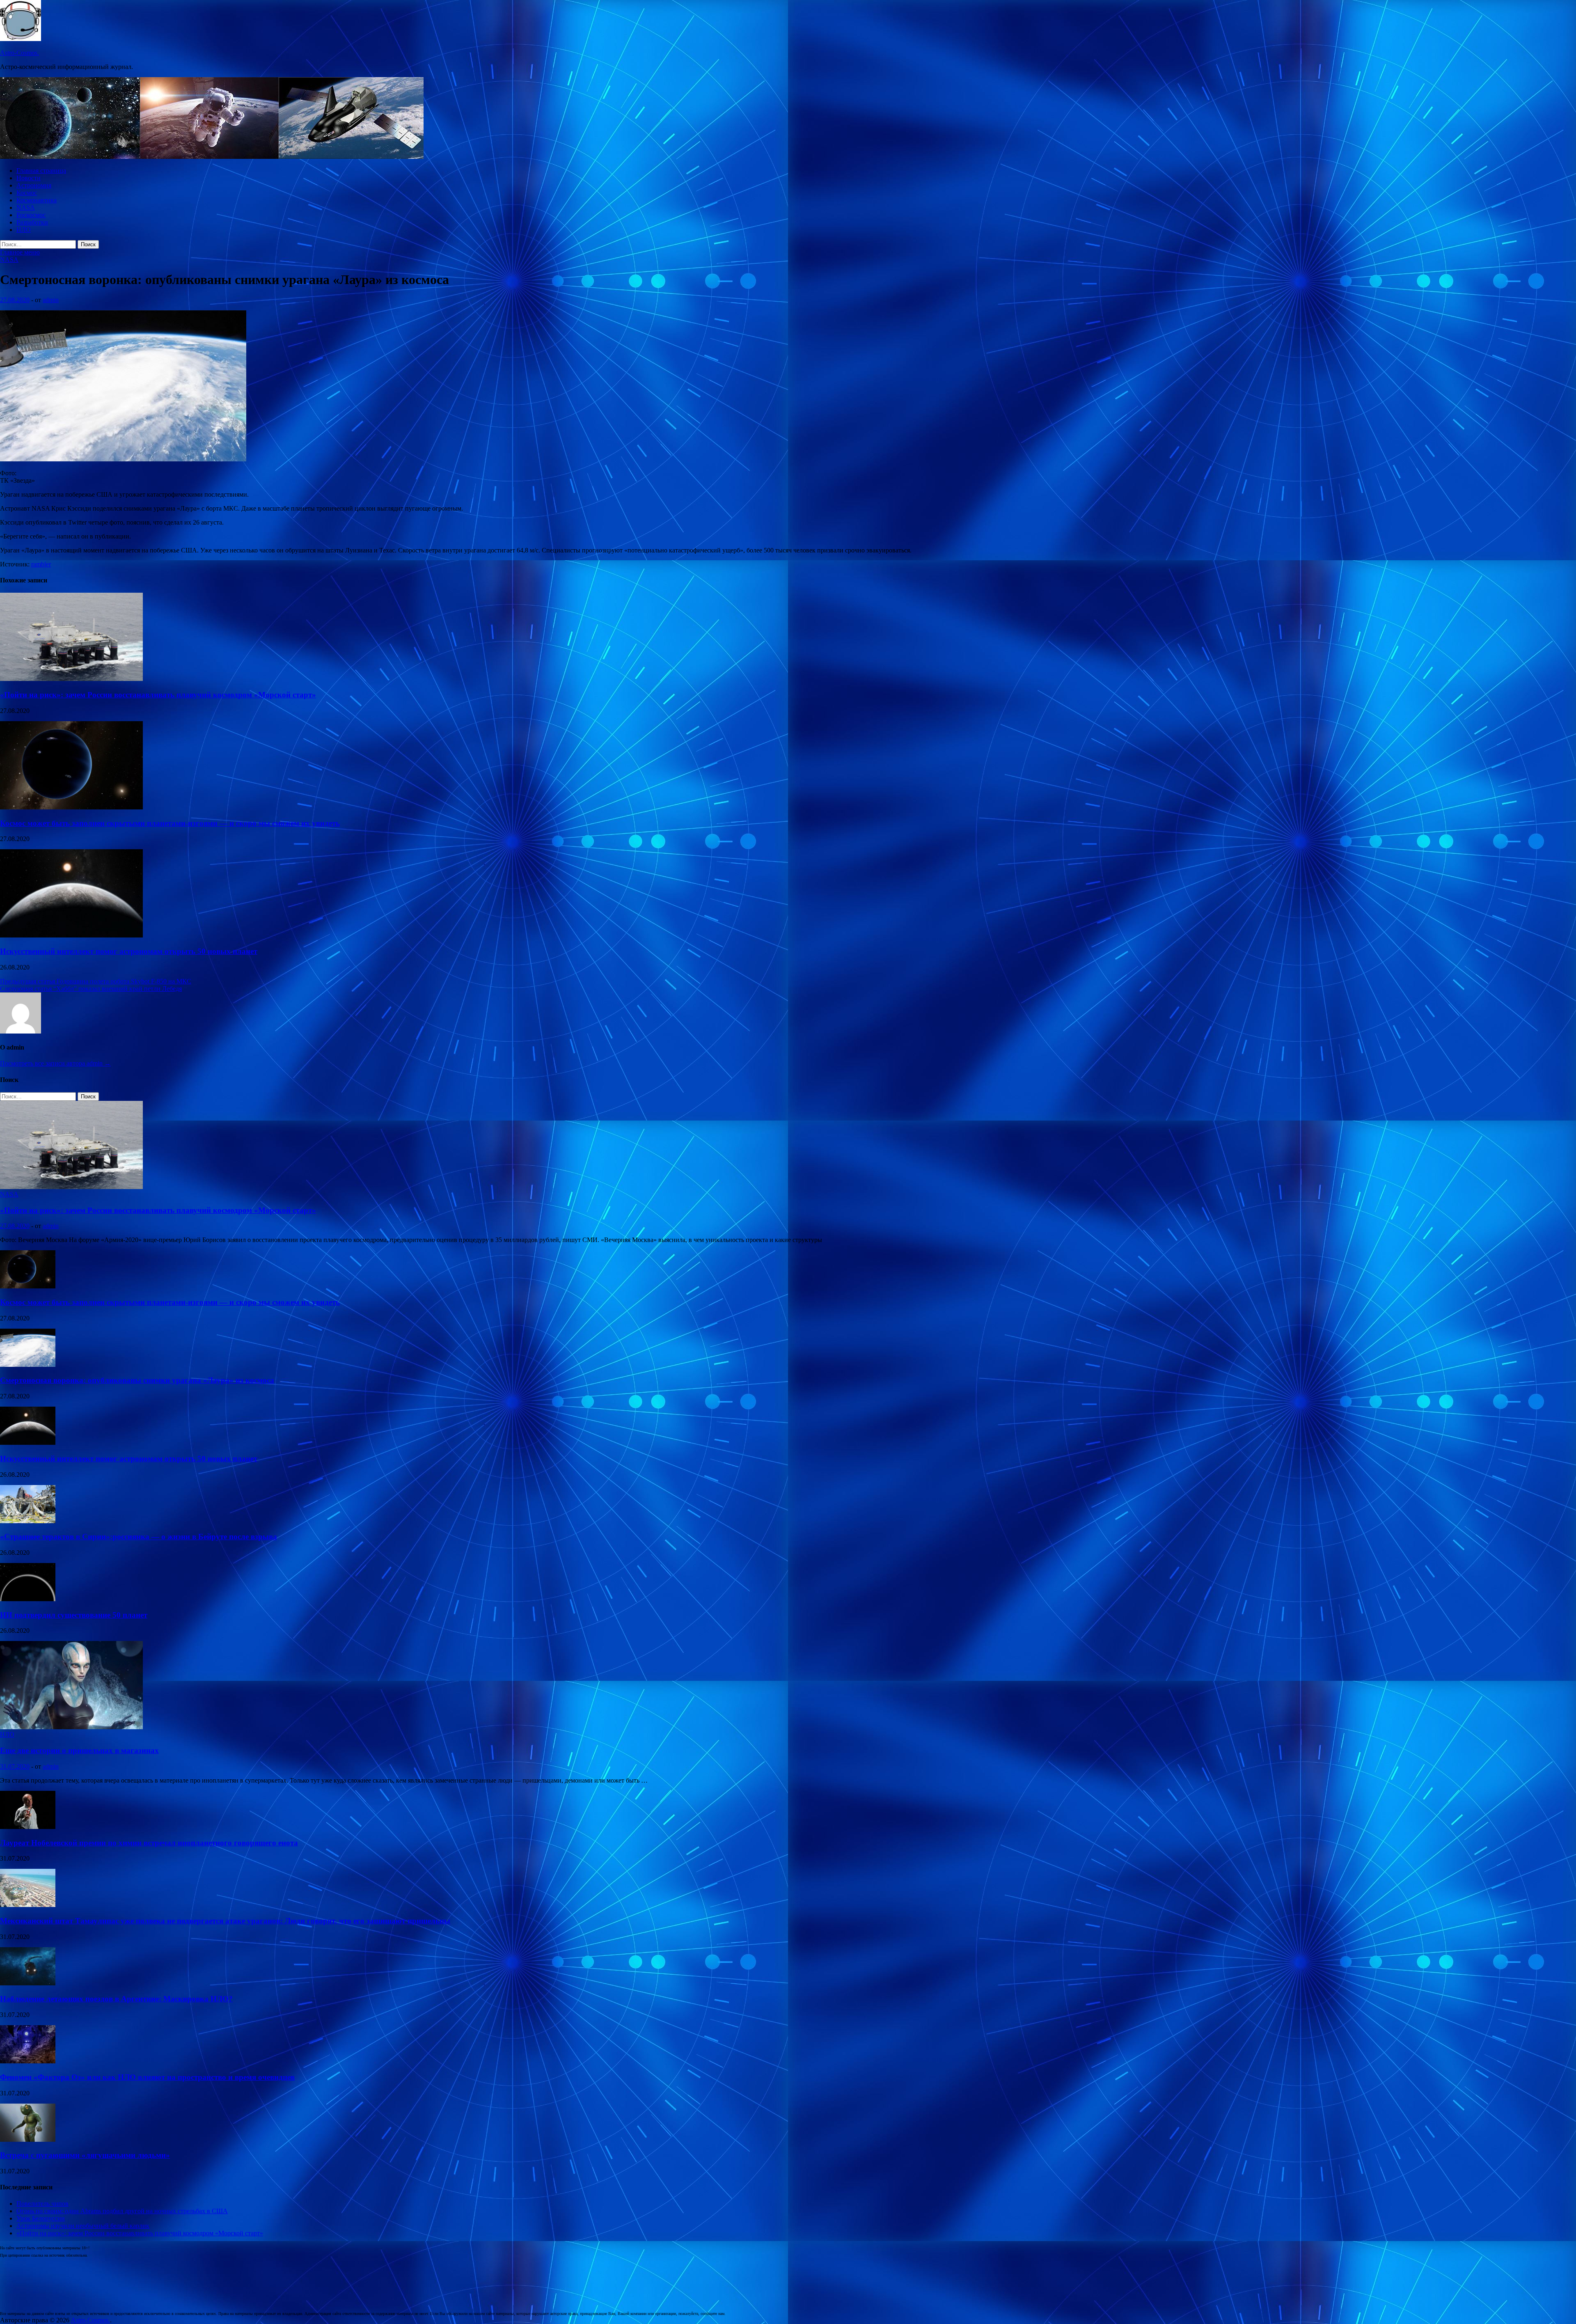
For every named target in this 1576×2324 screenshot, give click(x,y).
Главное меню (20, 252)
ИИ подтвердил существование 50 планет (74, 1615)
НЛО (24, 230)
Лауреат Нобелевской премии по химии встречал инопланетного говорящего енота (149, 1843)
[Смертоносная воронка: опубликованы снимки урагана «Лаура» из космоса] (28, 1365)
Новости (29, 178)
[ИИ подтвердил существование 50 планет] (28, 1599)
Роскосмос (31, 215)
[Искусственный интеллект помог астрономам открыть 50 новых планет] (71, 935)
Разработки (32, 222)
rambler (41, 564)
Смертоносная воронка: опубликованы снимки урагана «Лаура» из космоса (137, 1380)
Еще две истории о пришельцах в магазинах (79, 1750)
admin (51, 300)
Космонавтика (37, 200)
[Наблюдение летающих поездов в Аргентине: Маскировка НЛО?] (28, 1983)
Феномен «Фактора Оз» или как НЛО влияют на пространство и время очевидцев (147, 2077)
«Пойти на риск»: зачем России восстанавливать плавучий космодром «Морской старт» (158, 695)
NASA (26, 207)
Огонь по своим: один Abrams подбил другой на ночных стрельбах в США (122, 2211)
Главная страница (41, 171)
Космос (27, 193)
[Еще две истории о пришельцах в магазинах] (71, 1727)
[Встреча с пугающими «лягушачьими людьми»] (28, 2140)
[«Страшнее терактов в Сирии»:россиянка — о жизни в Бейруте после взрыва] (28, 1521)
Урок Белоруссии (41, 2218)
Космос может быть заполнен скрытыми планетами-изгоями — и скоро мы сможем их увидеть (170, 823)
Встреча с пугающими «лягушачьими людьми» (85, 2155)
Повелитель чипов (42, 2204)
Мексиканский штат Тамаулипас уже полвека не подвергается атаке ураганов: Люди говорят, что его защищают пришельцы (225, 1921)
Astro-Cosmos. (19, 53)
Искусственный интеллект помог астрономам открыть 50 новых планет (129, 951)
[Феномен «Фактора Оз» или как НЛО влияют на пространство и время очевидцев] (28, 2061)
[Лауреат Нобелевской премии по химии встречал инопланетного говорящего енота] (28, 1827)
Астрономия (34, 185)
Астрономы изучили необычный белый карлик (83, 2226)
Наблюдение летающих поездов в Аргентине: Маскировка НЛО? (116, 1999)
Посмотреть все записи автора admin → (55, 1063)
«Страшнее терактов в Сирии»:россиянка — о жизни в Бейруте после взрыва (139, 1537)
